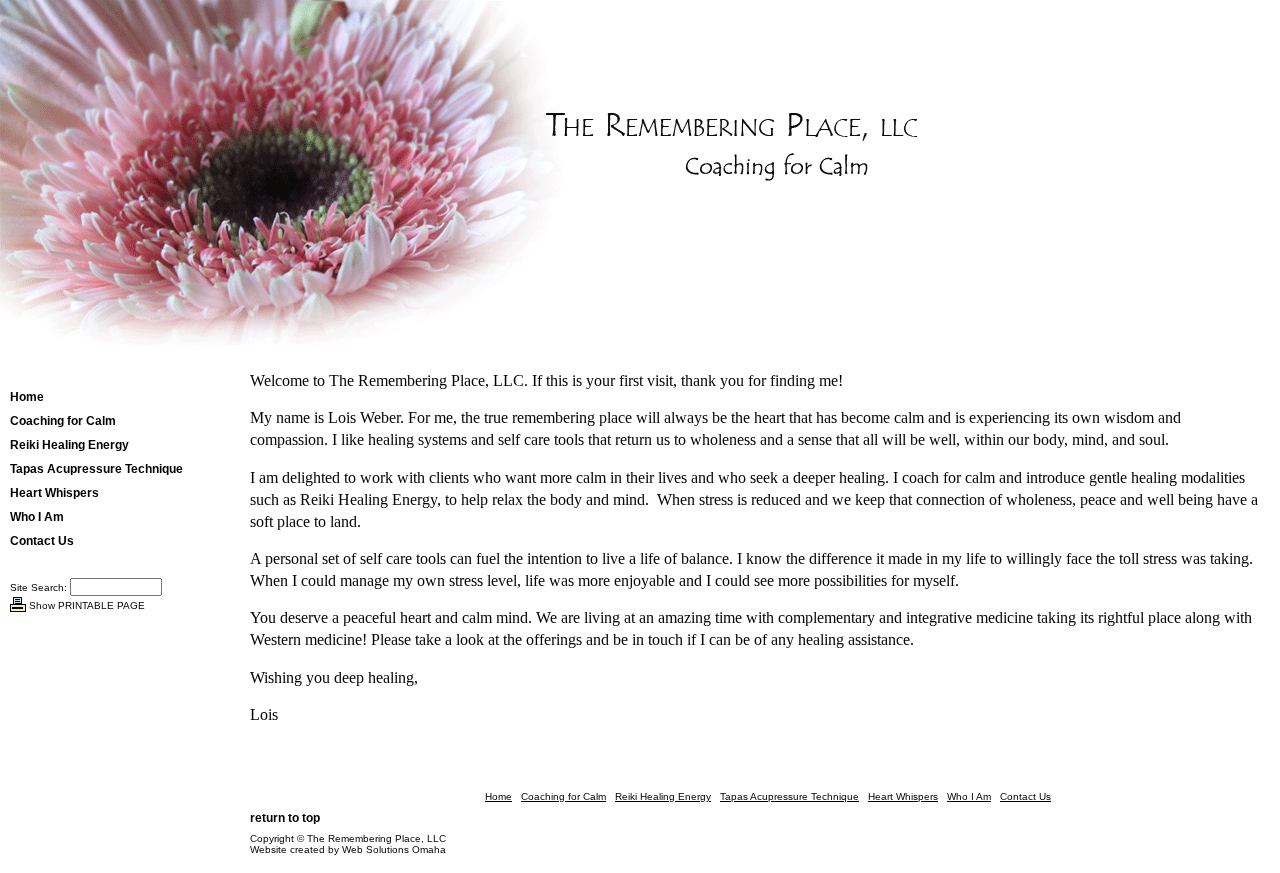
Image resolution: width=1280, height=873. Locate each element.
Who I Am (37, 517)
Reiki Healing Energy (69, 445)
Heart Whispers (54, 493)
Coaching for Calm (63, 421)
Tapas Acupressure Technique (96, 469)
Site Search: (38, 587)
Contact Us (42, 541)
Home (27, 397)
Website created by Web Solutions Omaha (348, 849)
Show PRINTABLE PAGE (87, 605)
